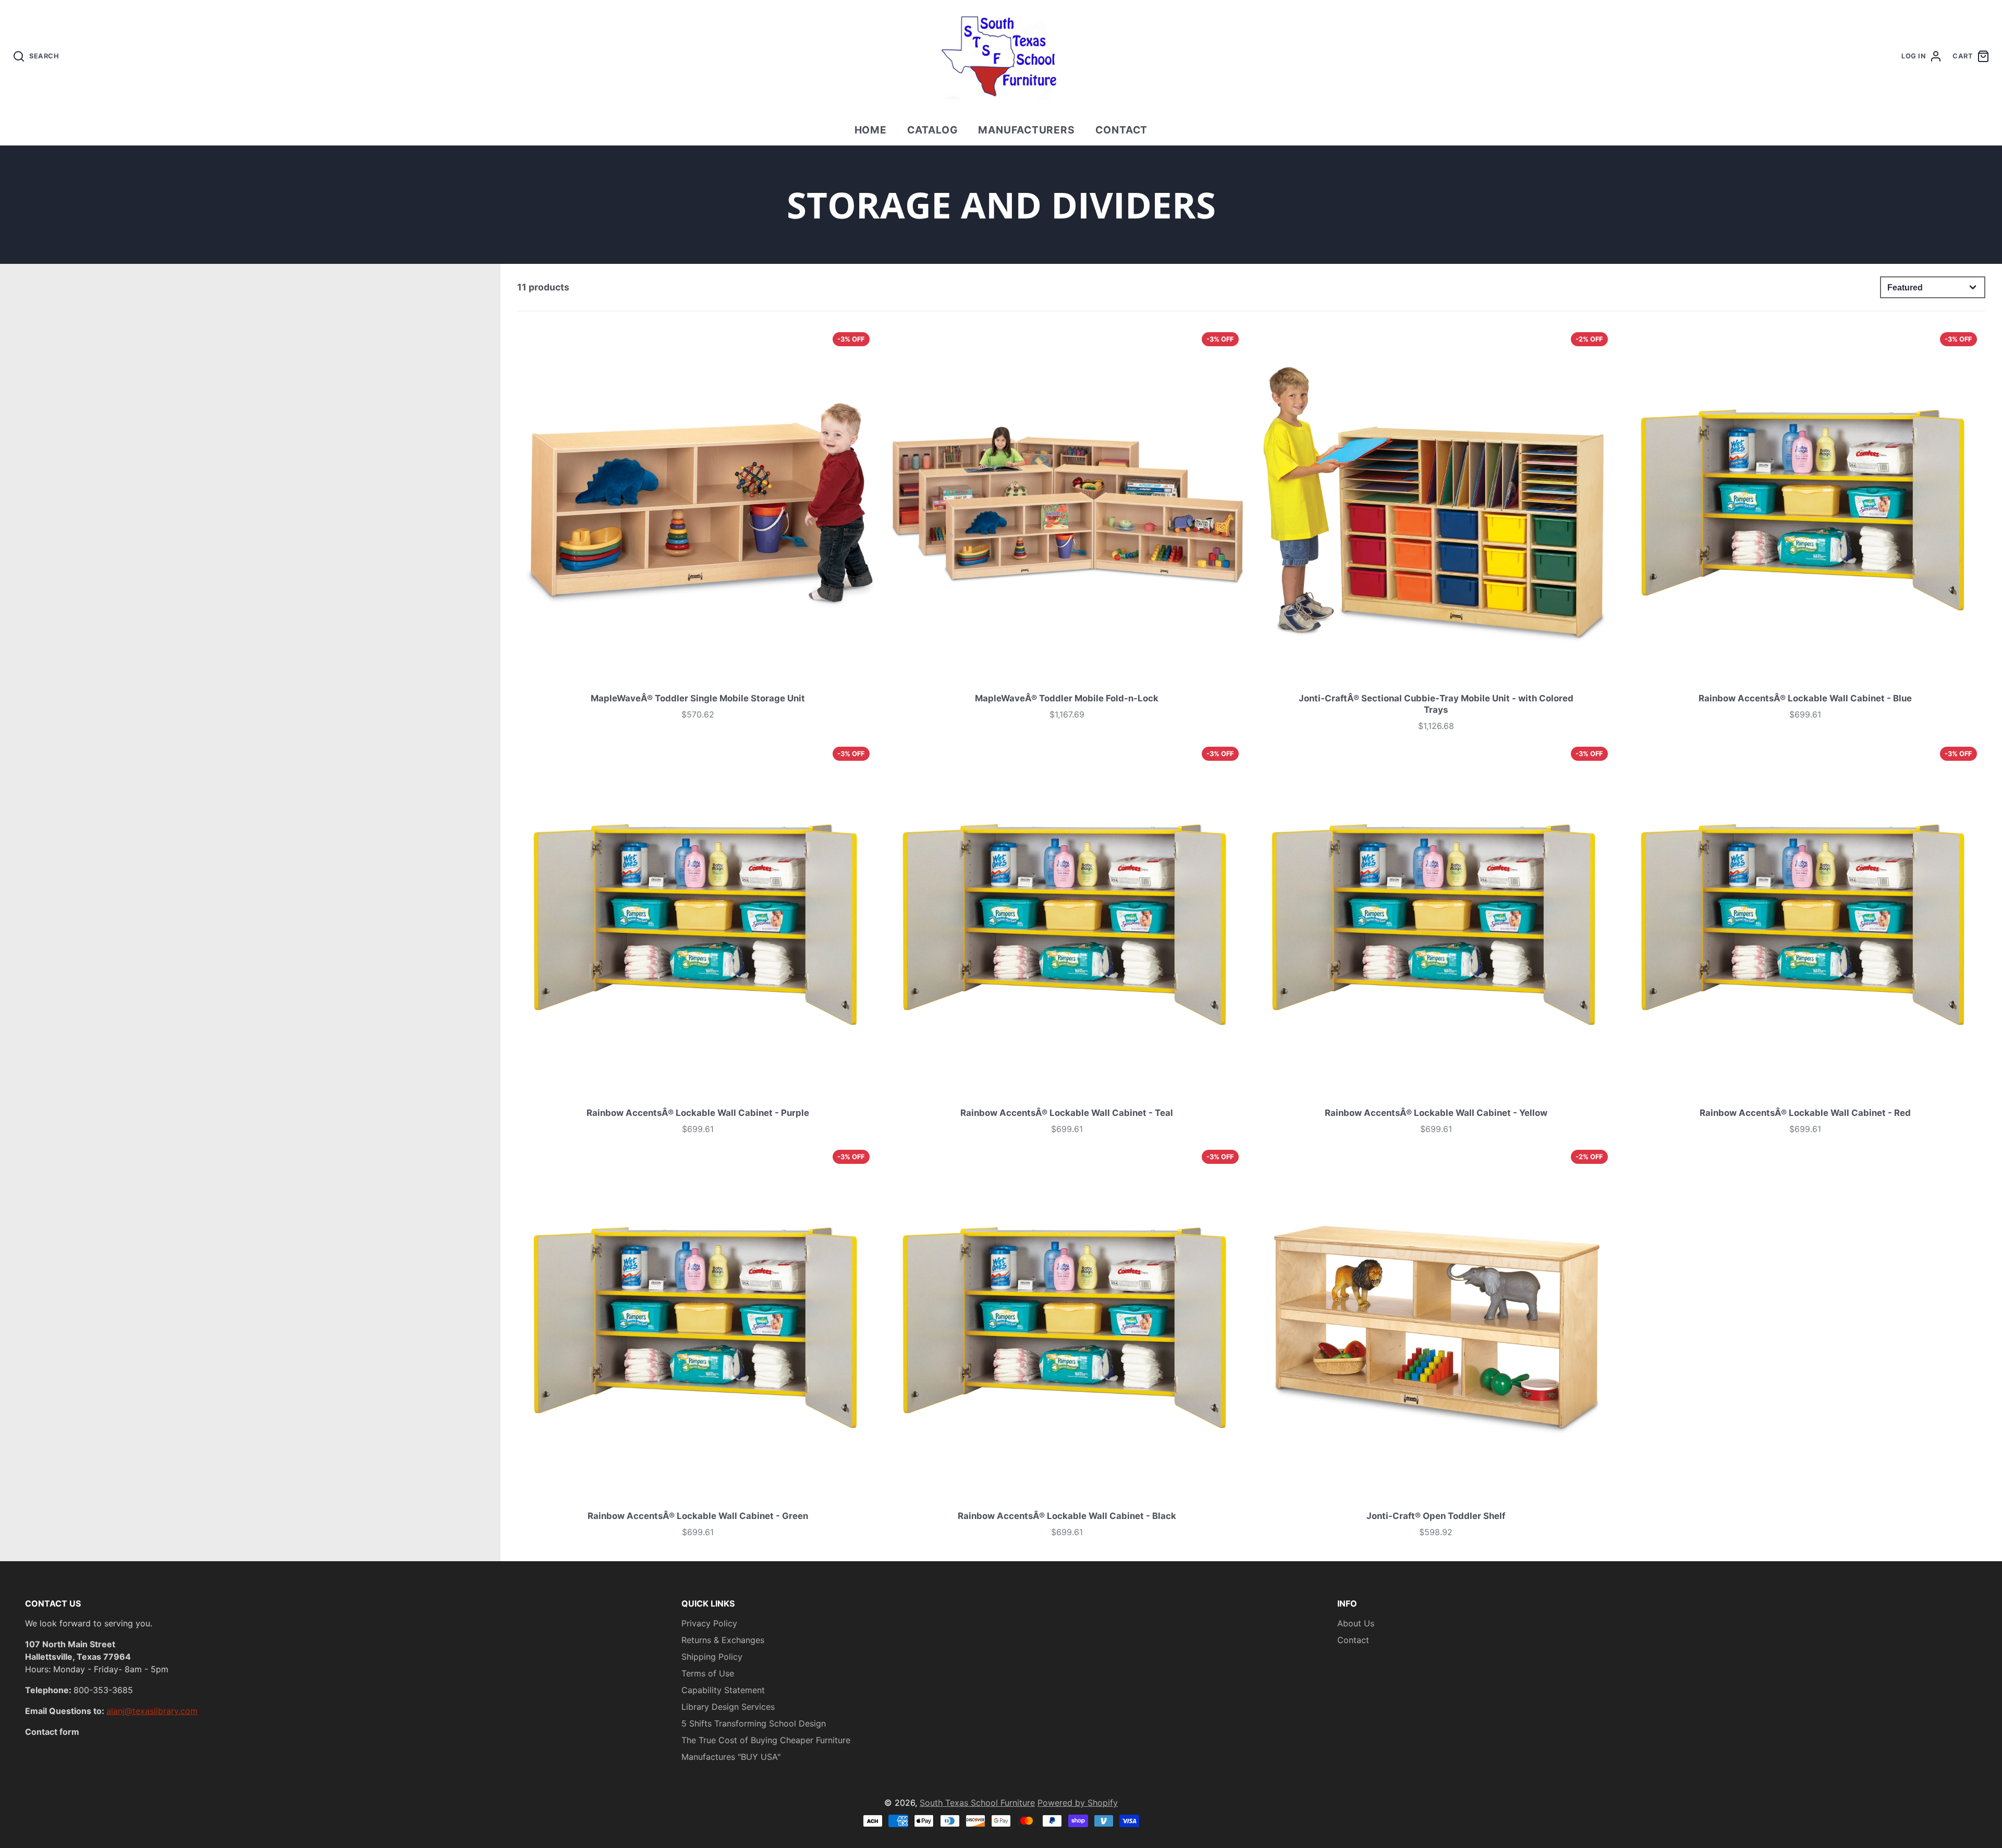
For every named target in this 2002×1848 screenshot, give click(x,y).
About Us (1356, 1623)
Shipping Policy (712, 1657)
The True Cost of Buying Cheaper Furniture (766, 1740)
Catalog (933, 130)
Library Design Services (728, 1707)
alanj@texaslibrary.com (152, 1711)
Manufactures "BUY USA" (731, 1757)
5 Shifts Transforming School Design (754, 1723)
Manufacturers (1027, 130)
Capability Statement (723, 1690)
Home (871, 130)
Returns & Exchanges (723, 1640)
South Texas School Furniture (977, 1803)
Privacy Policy (709, 1623)
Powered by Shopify (1078, 1803)
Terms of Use (708, 1673)
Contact (1122, 130)
